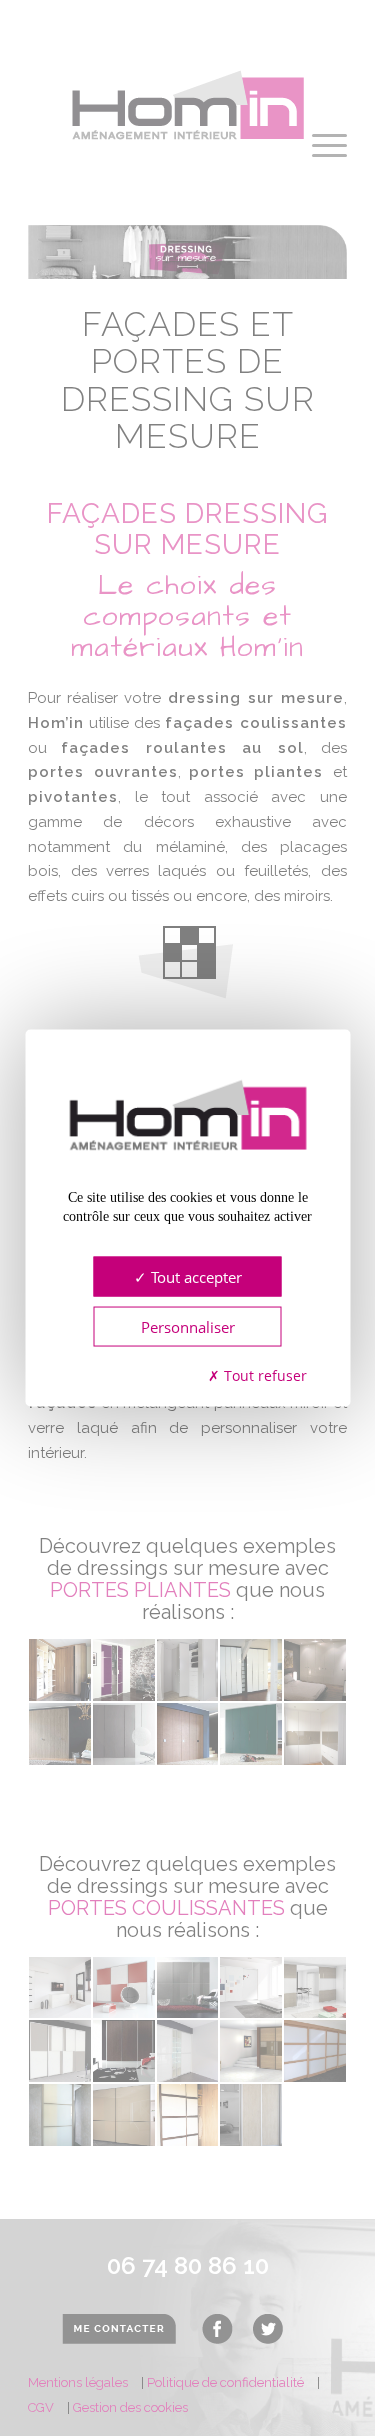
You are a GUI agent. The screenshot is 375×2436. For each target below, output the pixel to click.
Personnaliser (188, 1326)
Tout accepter (194, 1276)
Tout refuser (263, 1375)
